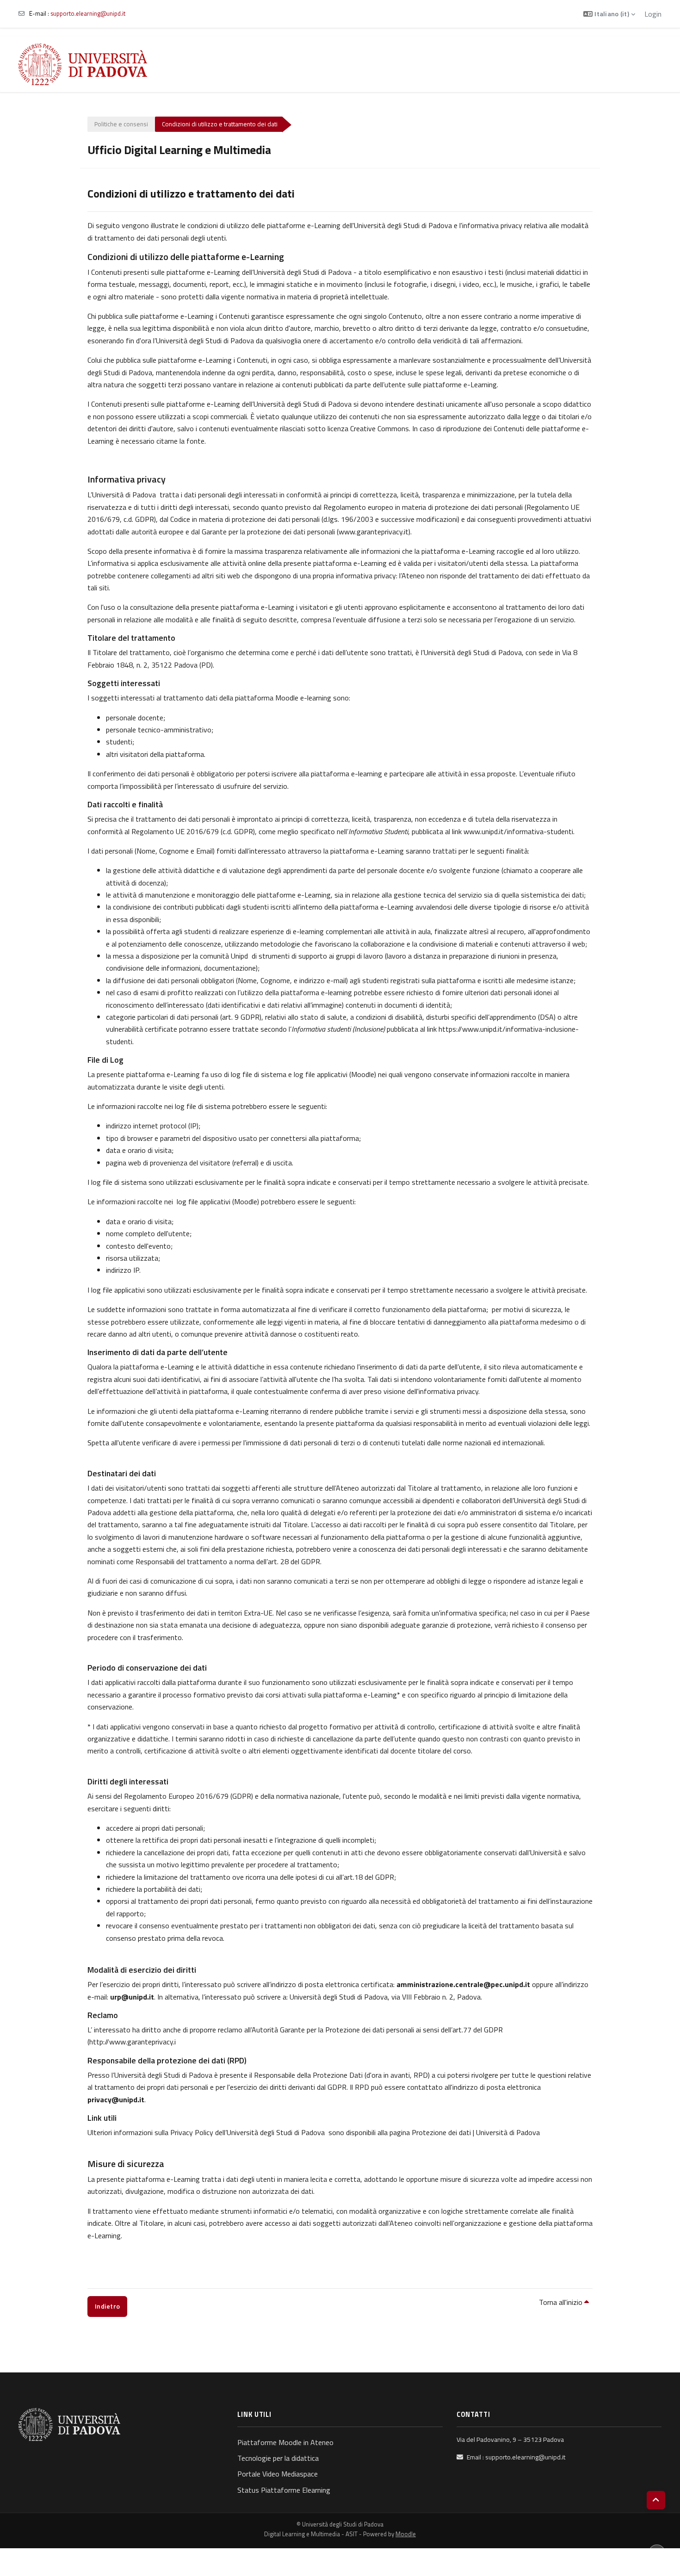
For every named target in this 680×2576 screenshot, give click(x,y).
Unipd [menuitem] (348, 64)
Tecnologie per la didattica (278, 2458)
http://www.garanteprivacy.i (133, 2042)
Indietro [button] (107, 2306)
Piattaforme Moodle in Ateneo (285, 2442)
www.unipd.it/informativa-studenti (518, 831)
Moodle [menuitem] (530, 64)
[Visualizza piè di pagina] (657, 2553)
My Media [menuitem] (570, 64)
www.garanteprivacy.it (374, 532)
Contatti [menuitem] (498, 64)
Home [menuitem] (322, 64)
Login (653, 14)
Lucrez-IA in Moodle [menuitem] (623, 64)
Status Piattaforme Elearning (284, 2490)
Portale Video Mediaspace (278, 2474)
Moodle (406, 2534)
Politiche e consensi (121, 124)
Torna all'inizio (562, 2302)
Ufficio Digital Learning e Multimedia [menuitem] (421, 64)
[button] (609, 14)
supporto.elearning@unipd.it (88, 13)
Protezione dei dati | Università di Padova (476, 2132)
